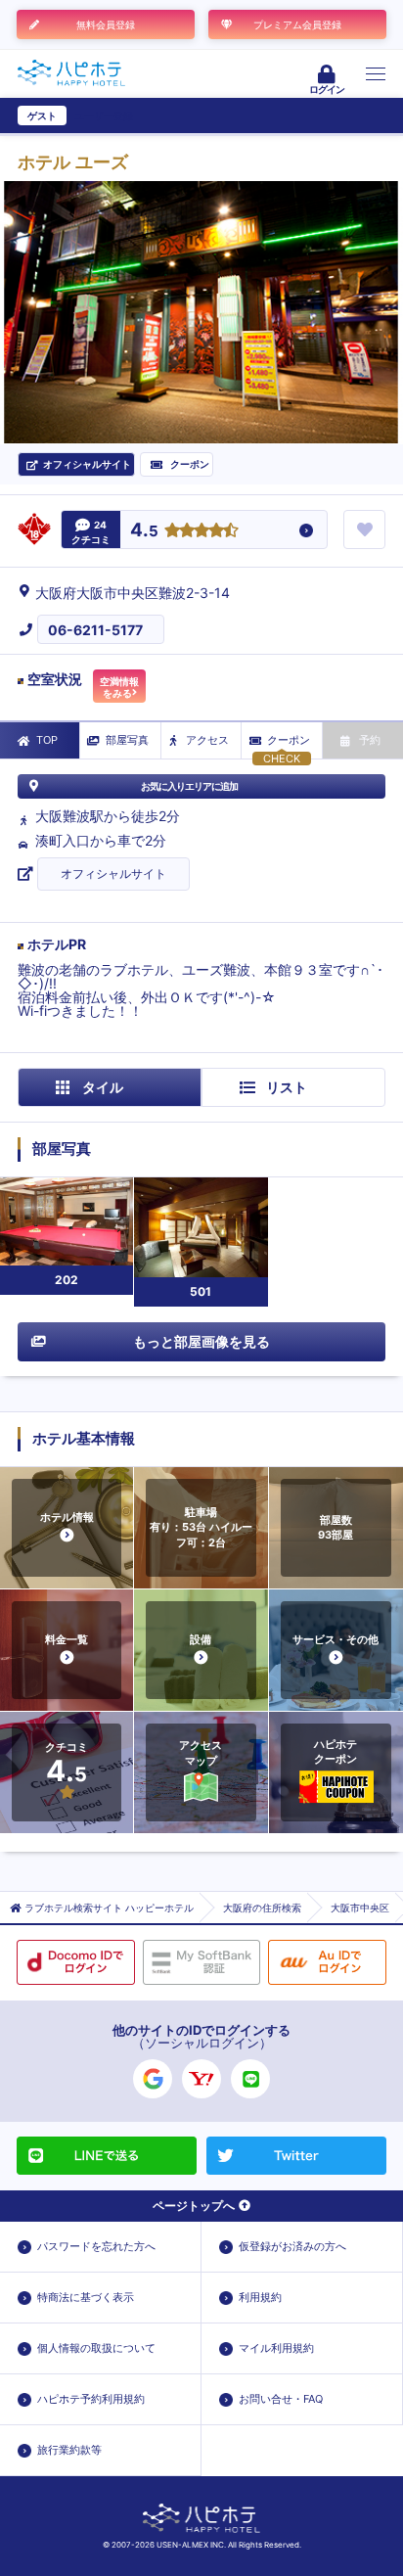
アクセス (207, 740)
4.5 (144, 531)
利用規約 (260, 2297)
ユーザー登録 (104, 115)
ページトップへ (194, 2206)
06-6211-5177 (95, 630)
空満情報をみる (119, 687)
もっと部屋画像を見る (201, 1341)
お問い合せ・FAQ (281, 2399)
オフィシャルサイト (113, 874)
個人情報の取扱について (96, 2348)
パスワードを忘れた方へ (96, 2246)
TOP (47, 740)
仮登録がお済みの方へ (292, 2246)
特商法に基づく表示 (86, 2297)
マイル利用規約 (276, 2348)
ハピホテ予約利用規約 (91, 2399)
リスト (287, 1087)
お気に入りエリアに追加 (189, 786)
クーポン (289, 740)
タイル (103, 1087)
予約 (370, 740)
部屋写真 (127, 740)
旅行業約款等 (69, 2450)
